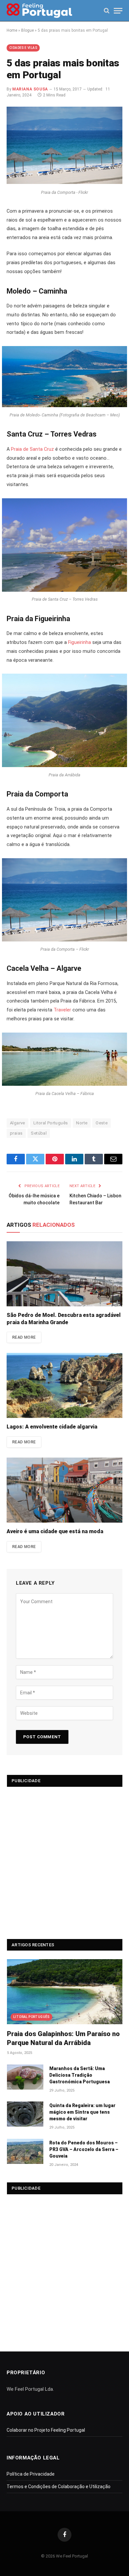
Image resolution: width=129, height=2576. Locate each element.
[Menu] (118, 11)
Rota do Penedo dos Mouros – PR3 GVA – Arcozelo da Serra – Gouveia (84, 2149)
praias (16, 1133)
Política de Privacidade (31, 2474)
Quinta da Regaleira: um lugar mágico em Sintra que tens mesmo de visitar (82, 2112)
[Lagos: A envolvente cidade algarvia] (64, 1385)
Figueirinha (80, 642)
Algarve (18, 1123)
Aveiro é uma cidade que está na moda (55, 1531)
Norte (82, 1123)
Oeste (102, 1123)
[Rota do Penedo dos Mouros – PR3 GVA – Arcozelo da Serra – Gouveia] (25, 2151)
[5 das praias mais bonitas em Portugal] (64, 182)
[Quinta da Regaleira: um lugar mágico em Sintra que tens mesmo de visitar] (25, 2114)
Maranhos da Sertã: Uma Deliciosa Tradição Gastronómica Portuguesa (80, 2075)
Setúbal (39, 1133)
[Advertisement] (64, 1860)
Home (12, 30)
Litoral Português (51, 1123)
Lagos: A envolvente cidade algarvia (52, 1427)
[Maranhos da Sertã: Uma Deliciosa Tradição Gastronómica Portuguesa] (25, 2077)
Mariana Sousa (30, 89)
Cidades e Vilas (23, 48)
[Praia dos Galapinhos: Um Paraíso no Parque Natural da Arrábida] (65, 1992)
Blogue (27, 30)
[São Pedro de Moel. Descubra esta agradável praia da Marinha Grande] (64, 1274)
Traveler (63, 1010)
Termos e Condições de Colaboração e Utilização (59, 2487)
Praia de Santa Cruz (32, 449)
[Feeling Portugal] (39, 11)
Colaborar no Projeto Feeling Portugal (46, 2430)
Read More (24, 1337)
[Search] (107, 11)
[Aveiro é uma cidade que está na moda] (64, 1490)
